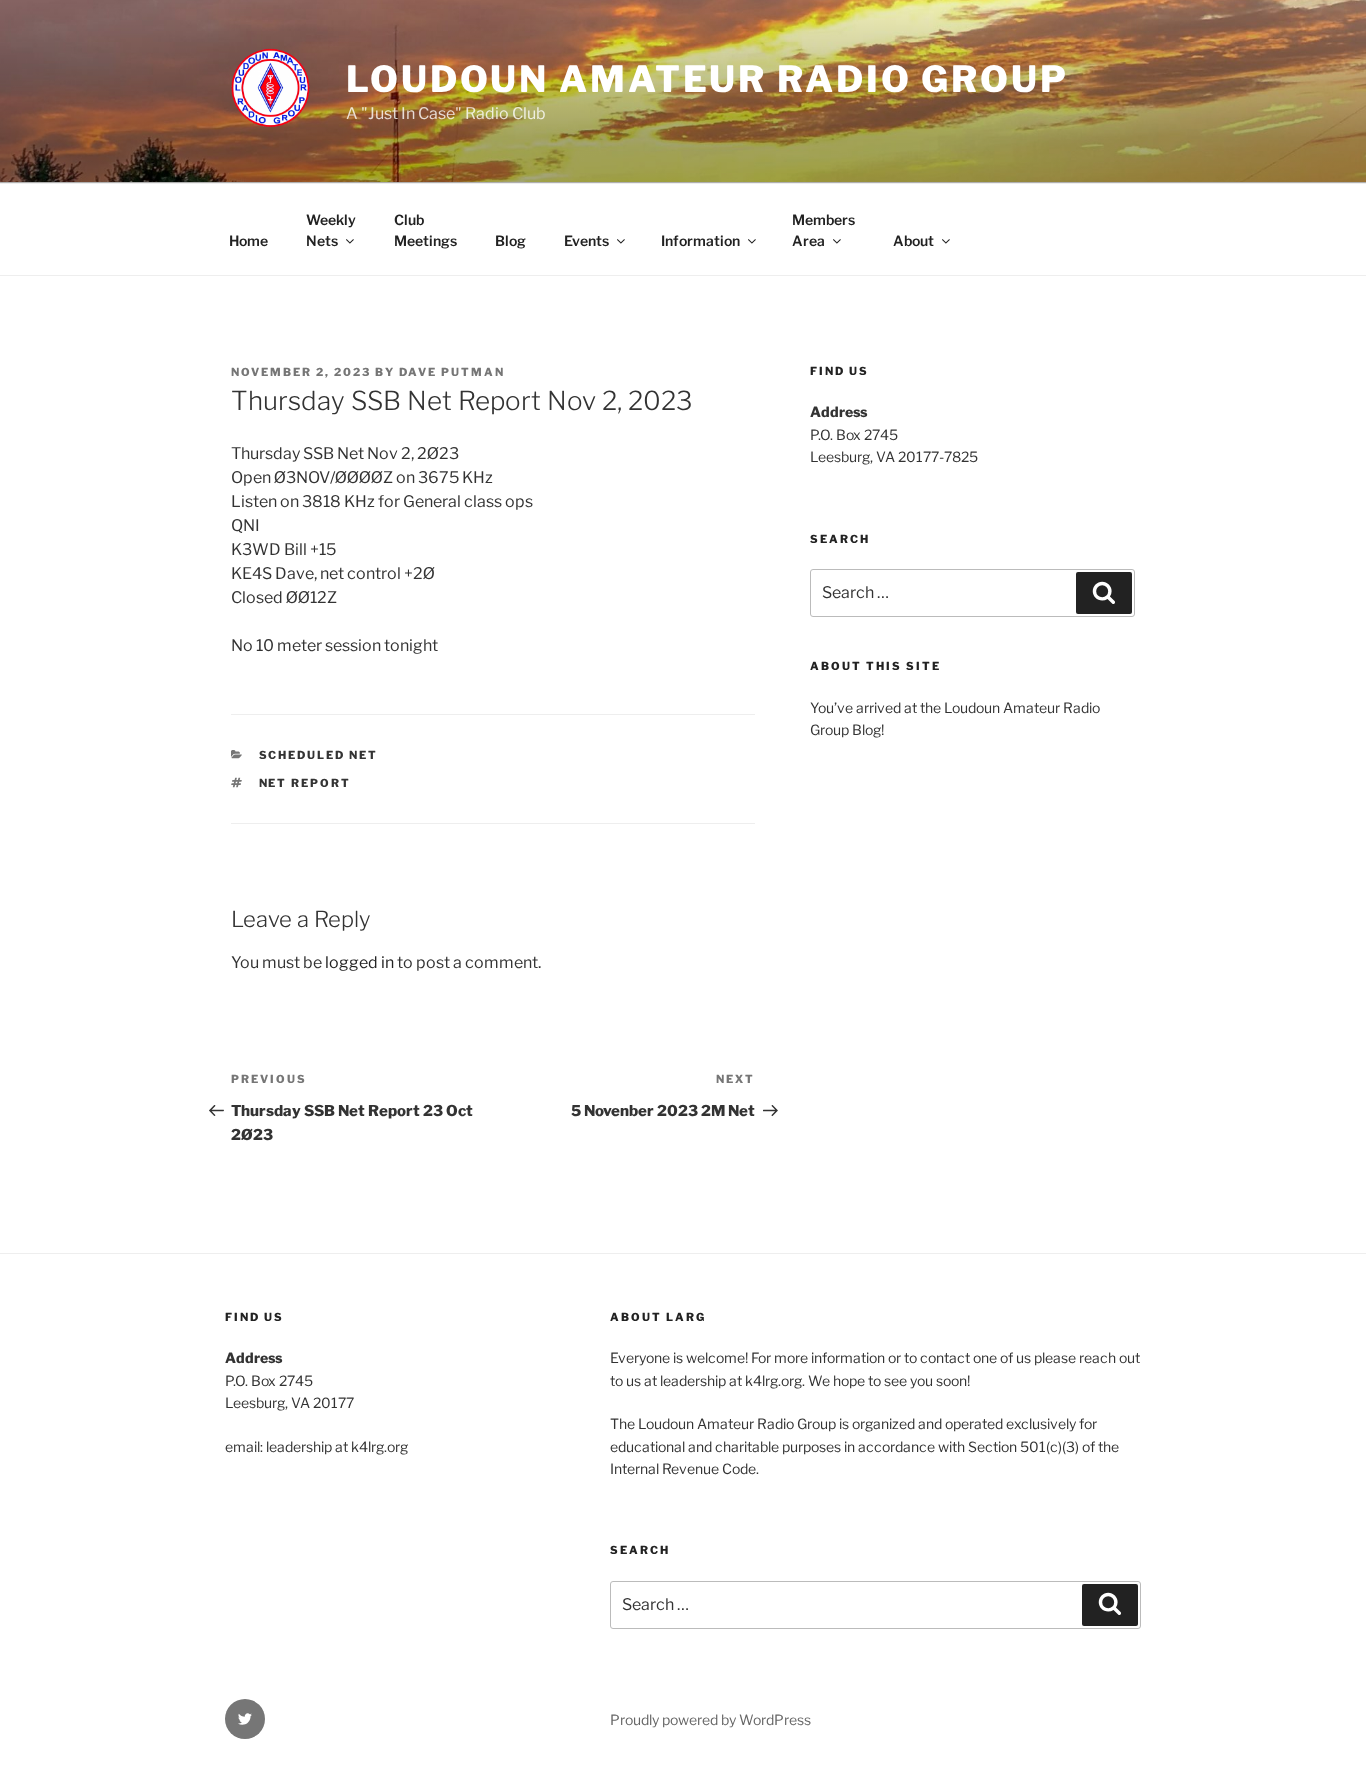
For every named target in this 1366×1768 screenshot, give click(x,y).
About (913, 240)
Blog (510, 240)
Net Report (305, 783)
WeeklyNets (331, 230)
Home (248, 240)
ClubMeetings (425, 230)
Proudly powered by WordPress (710, 1719)
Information (700, 240)
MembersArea (823, 230)
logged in (359, 962)
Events (586, 240)
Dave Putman (452, 372)
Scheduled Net (319, 755)
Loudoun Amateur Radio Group (707, 79)
